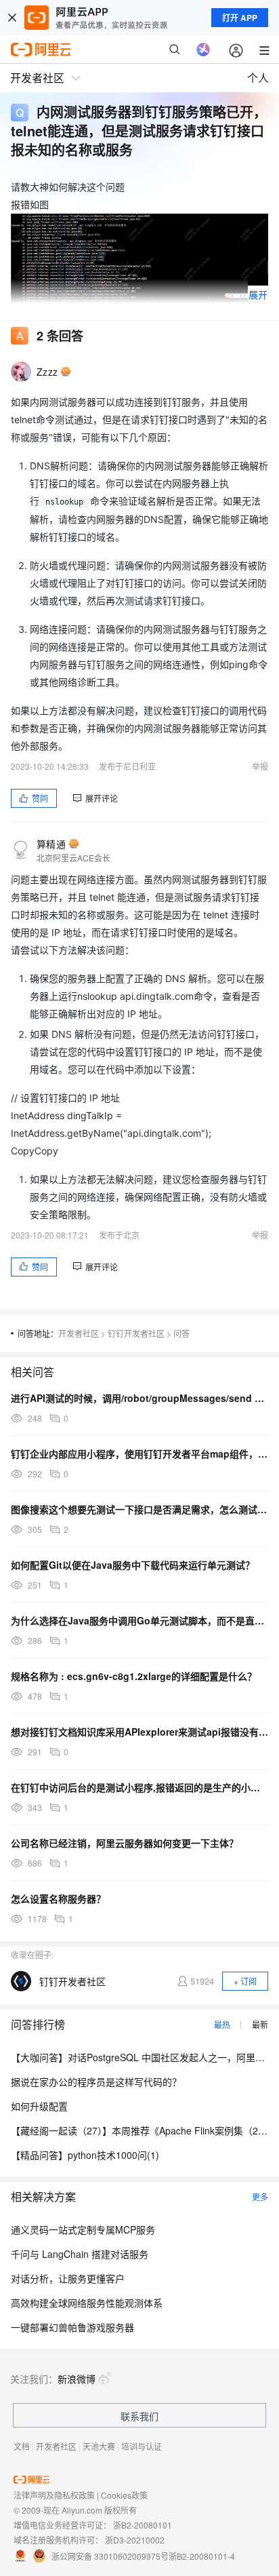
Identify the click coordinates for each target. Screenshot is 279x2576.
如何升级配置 (39, 2106)
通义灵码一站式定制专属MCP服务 (83, 2229)
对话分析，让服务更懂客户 (68, 2278)
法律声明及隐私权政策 (54, 2495)
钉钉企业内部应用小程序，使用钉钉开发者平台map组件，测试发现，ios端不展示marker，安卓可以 (139, 1453)
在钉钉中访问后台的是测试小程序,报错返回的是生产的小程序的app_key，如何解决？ (139, 1787)
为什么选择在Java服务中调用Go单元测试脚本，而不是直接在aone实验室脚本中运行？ (139, 1620)
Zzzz (47, 372)
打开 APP (240, 18)
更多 (260, 2197)
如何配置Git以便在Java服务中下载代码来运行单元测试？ (133, 1565)
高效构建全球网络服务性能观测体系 (87, 2303)
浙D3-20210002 (135, 2540)
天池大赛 (99, 2446)
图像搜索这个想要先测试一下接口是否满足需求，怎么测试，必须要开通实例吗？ (139, 1509)
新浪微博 (77, 2379)
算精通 (51, 844)
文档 (22, 2446)
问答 (181, 1333)
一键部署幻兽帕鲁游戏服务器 (72, 2327)
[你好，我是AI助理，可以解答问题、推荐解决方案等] (203, 50)
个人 (258, 78)
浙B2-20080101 (143, 2525)
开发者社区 (79, 1333)
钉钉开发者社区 (136, 1333)
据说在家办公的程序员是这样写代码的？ (96, 2082)
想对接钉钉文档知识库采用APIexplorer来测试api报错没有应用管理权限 (139, 1732)
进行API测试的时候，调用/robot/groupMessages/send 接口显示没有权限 (139, 1398)
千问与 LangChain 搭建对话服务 (80, 2254)
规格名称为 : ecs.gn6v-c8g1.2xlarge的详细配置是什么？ (134, 1676)
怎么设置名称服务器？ (58, 1898)
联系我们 (139, 2416)
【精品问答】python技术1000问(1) (85, 2155)
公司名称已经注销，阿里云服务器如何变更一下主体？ (125, 1843)
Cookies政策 (124, 2495)
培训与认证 (142, 2446)
